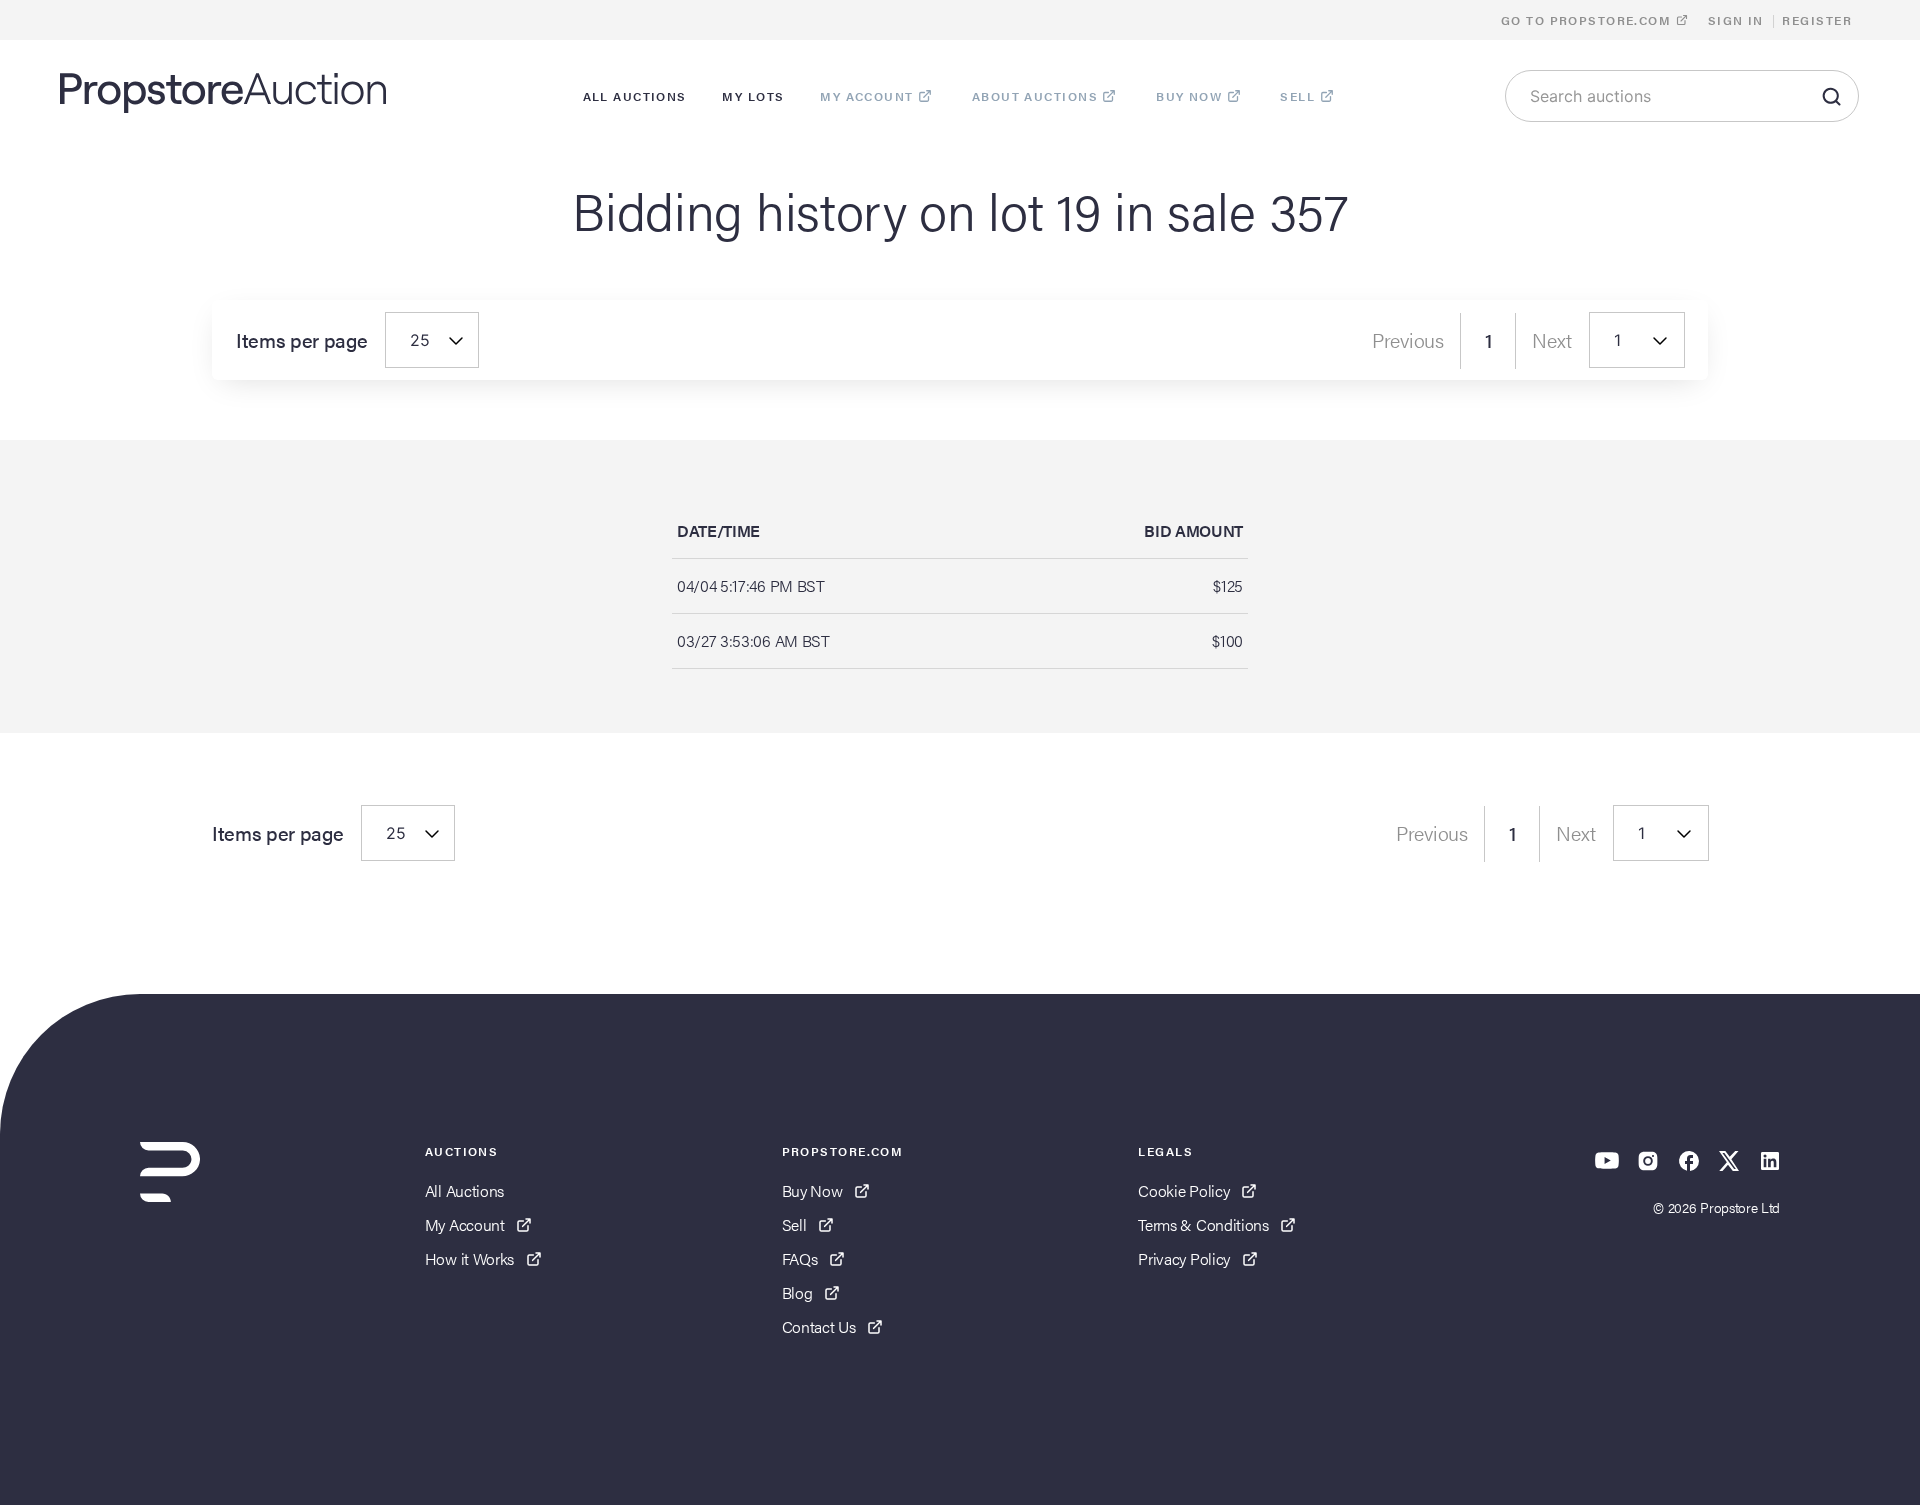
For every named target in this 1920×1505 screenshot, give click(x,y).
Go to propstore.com (1588, 20)
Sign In (1736, 20)
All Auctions (464, 1190)
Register (1817, 20)
